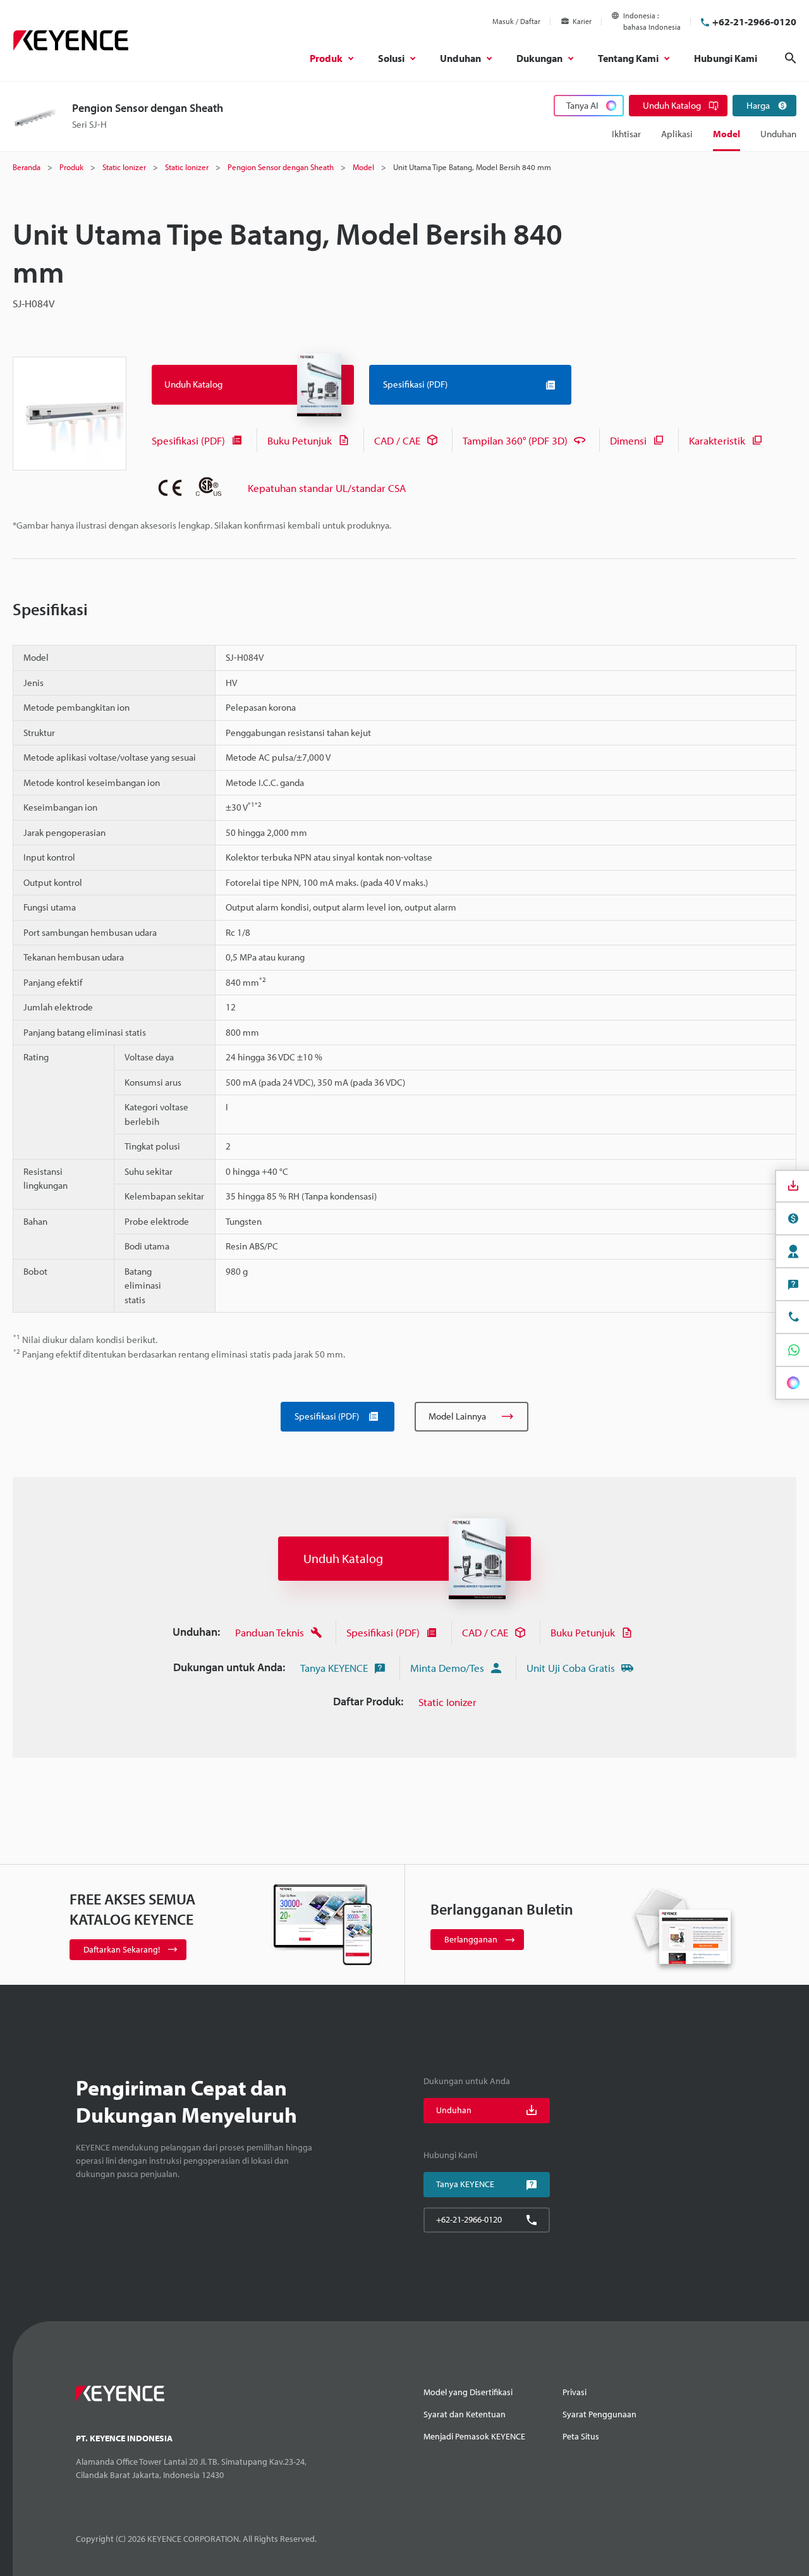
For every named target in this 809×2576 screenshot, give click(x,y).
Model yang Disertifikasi (468, 2392)
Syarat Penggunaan (599, 2414)
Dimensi (628, 440)
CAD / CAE (397, 440)
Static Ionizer (447, 1702)
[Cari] (791, 58)
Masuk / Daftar (516, 21)
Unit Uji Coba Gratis (571, 1668)
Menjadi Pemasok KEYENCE (474, 2436)
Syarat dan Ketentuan (465, 2414)
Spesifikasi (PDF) (188, 440)
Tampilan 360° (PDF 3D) (515, 440)
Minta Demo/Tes (447, 1668)
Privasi (575, 2392)
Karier (582, 21)
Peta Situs (581, 2436)
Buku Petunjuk (300, 440)
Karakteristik (717, 440)
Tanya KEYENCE (334, 1668)
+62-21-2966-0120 (754, 21)
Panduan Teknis (270, 1632)
